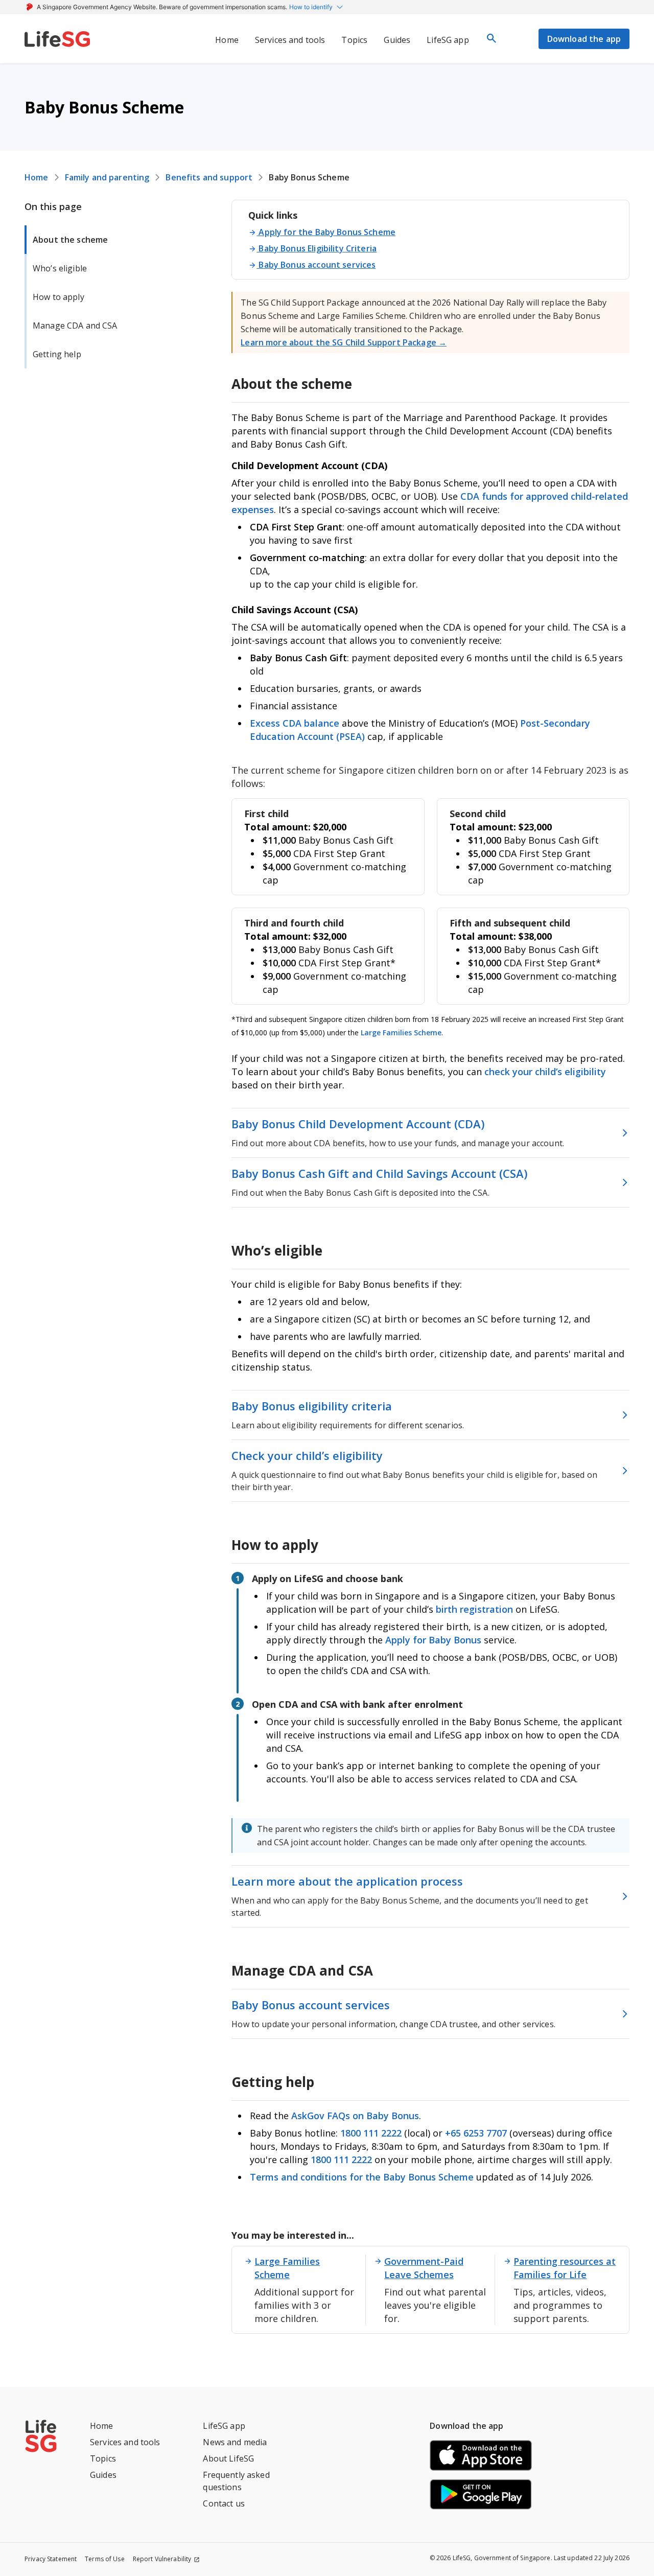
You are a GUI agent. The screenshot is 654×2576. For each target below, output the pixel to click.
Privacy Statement (51, 2559)
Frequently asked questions (236, 2481)
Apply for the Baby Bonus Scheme (327, 232)
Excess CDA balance (295, 723)
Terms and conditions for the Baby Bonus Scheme (362, 2177)
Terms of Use (105, 2559)
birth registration (474, 1609)
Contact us (224, 2503)
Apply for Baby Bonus (433, 1640)
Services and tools (125, 2442)
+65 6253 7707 (476, 2133)
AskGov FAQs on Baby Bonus (355, 2116)
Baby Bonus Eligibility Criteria (317, 248)
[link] (57, 39)
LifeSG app (224, 2426)
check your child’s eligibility (545, 1072)
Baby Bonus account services (317, 265)
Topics (103, 2458)
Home (37, 177)
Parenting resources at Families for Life (565, 2268)
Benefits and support (209, 177)
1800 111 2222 (372, 2133)
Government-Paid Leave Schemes (424, 2268)
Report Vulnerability (162, 2559)
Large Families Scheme (401, 1032)
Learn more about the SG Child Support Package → (344, 342)
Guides (103, 2475)
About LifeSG (228, 2458)
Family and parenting (107, 177)
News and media (235, 2442)
